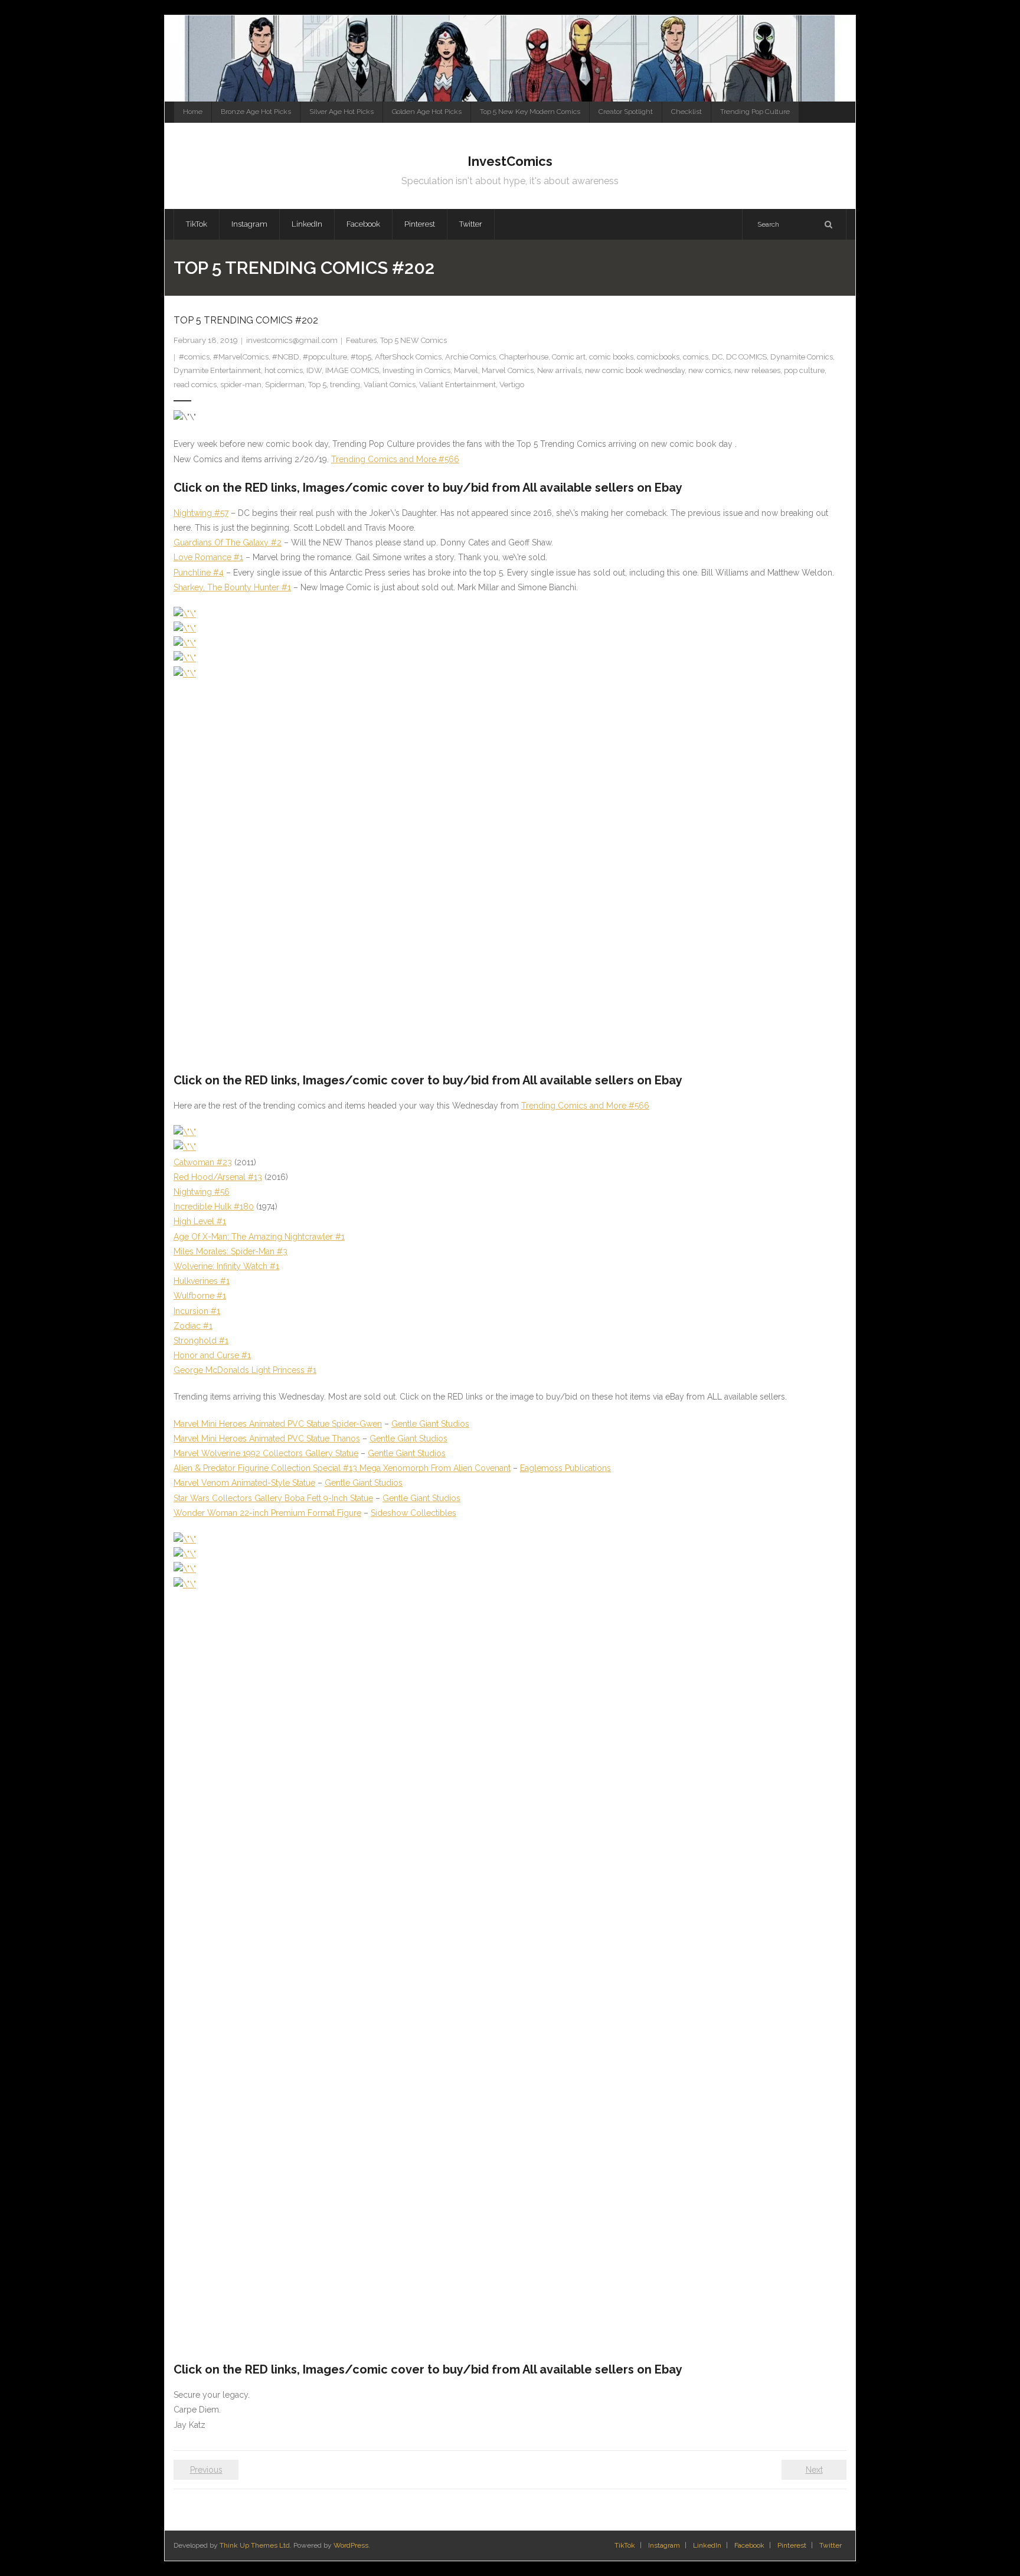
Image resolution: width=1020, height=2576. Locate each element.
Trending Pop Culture (755, 112)
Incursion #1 (197, 1311)
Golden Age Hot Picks (427, 112)
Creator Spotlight (626, 112)
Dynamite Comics (802, 357)
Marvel (466, 370)
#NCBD (286, 357)
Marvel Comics (508, 370)
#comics (194, 357)
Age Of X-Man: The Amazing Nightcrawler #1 (259, 1237)
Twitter (831, 2545)
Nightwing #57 (201, 513)
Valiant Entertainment (457, 385)
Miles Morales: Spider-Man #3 (231, 1251)
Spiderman (285, 385)
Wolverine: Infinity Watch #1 (226, 1266)
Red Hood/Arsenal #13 (218, 1177)
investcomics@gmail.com (292, 340)
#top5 (361, 357)
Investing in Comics (416, 370)
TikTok (625, 2545)
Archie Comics (470, 357)
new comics (710, 370)
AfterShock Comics (408, 357)
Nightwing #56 (202, 1192)
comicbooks (658, 357)
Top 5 (317, 385)
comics (696, 357)
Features (361, 340)
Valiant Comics (390, 385)
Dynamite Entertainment (217, 370)
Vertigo (512, 385)
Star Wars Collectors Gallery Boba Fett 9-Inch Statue (273, 1498)
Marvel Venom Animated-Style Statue (244, 1483)
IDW (314, 370)
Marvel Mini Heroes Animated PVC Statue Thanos (267, 1439)
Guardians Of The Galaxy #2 (228, 542)
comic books (611, 357)
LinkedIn (707, 2545)
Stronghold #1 (201, 1341)
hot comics (284, 370)
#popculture (325, 357)
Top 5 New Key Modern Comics (530, 112)
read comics (195, 385)
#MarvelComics (241, 357)
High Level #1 (200, 1221)
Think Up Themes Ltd (255, 2545)
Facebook (749, 2545)
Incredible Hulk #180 (214, 1207)
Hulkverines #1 (202, 1281)
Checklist (686, 112)
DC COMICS (746, 357)
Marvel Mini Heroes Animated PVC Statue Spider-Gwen (278, 1424)
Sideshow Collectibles (413, 1513)
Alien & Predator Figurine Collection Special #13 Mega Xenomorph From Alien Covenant (342, 1468)
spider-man (241, 385)
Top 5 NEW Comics (413, 340)
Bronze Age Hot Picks (256, 112)
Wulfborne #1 (200, 1296)
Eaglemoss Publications (565, 1468)
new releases (757, 370)
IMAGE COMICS (352, 370)
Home (193, 112)
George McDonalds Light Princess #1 (245, 1370)
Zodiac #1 (193, 1326)
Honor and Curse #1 (212, 1355)
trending (345, 385)
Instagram (664, 2545)
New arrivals (559, 370)
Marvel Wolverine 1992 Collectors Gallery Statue (266, 1453)
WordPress (351, 2545)
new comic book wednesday (635, 370)
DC (717, 357)
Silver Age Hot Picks (341, 112)
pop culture (804, 370)
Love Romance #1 (208, 557)
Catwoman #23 (203, 1162)
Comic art (569, 357)
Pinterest (792, 2545)
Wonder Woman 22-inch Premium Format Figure (267, 1513)
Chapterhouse (524, 357)
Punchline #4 (199, 573)
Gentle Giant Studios (430, 1424)
